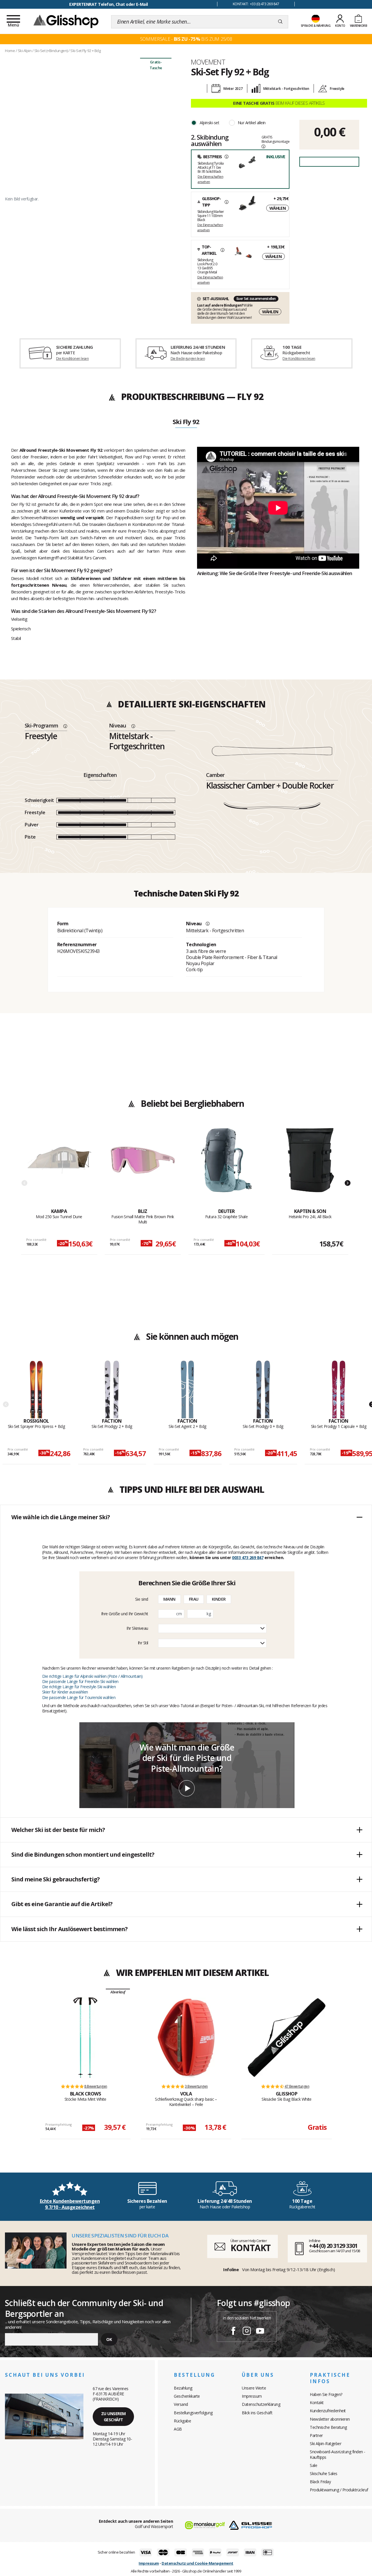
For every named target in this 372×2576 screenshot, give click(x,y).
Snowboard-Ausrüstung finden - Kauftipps (338, 2454)
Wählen (278, 208)
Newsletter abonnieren (330, 2419)
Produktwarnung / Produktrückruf (339, 2490)
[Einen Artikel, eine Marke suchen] (280, 22)
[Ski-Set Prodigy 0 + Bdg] (263, 1389)
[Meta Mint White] (85, 2038)
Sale (313, 2465)
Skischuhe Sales (324, 2473)
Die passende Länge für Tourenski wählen (79, 1697)
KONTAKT (251, 2248)
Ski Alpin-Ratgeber (325, 2444)
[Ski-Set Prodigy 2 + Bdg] (112, 1389)
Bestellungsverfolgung (193, 2413)
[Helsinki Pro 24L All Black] (310, 1168)
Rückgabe (182, 2421)
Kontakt (317, 2402)
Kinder (219, 1599)
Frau (194, 1599)
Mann (169, 1599)
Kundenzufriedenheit (328, 2411)
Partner (316, 2435)
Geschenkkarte (187, 2396)
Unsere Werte (254, 2388)
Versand (181, 2404)
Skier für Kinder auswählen (65, 1692)
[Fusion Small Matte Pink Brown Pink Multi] (143, 1168)
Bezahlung (183, 2388)
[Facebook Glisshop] (233, 2332)
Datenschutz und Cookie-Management (197, 2563)
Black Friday (320, 2482)
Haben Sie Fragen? (326, 2394)
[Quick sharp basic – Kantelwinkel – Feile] (186, 2038)
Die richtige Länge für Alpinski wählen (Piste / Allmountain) (92, 1676)
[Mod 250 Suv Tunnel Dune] (59, 1168)
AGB (178, 2429)
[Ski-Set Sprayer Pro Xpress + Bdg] (36, 1389)
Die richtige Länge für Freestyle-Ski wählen (79, 1687)
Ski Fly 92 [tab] (186, 422)
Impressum (252, 2396)
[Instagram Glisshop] (247, 2332)
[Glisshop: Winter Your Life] (66, 21)
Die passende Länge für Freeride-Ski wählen (80, 1681)
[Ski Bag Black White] (287, 2038)
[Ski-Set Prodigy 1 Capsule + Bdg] (339, 1389)
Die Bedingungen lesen (188, 359)
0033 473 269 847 (248, 1557)
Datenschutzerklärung (261, 2404)
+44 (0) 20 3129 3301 (333, 2246)
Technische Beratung (328, 2427)
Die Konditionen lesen (72, 359)
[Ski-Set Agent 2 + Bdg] (188, 1389)
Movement (208, 62)
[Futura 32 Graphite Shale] (227, 1168)
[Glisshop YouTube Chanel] (260, 2332)
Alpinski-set (209, 123)
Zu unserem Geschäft (113, 2417)
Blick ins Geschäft (257, 2413)
